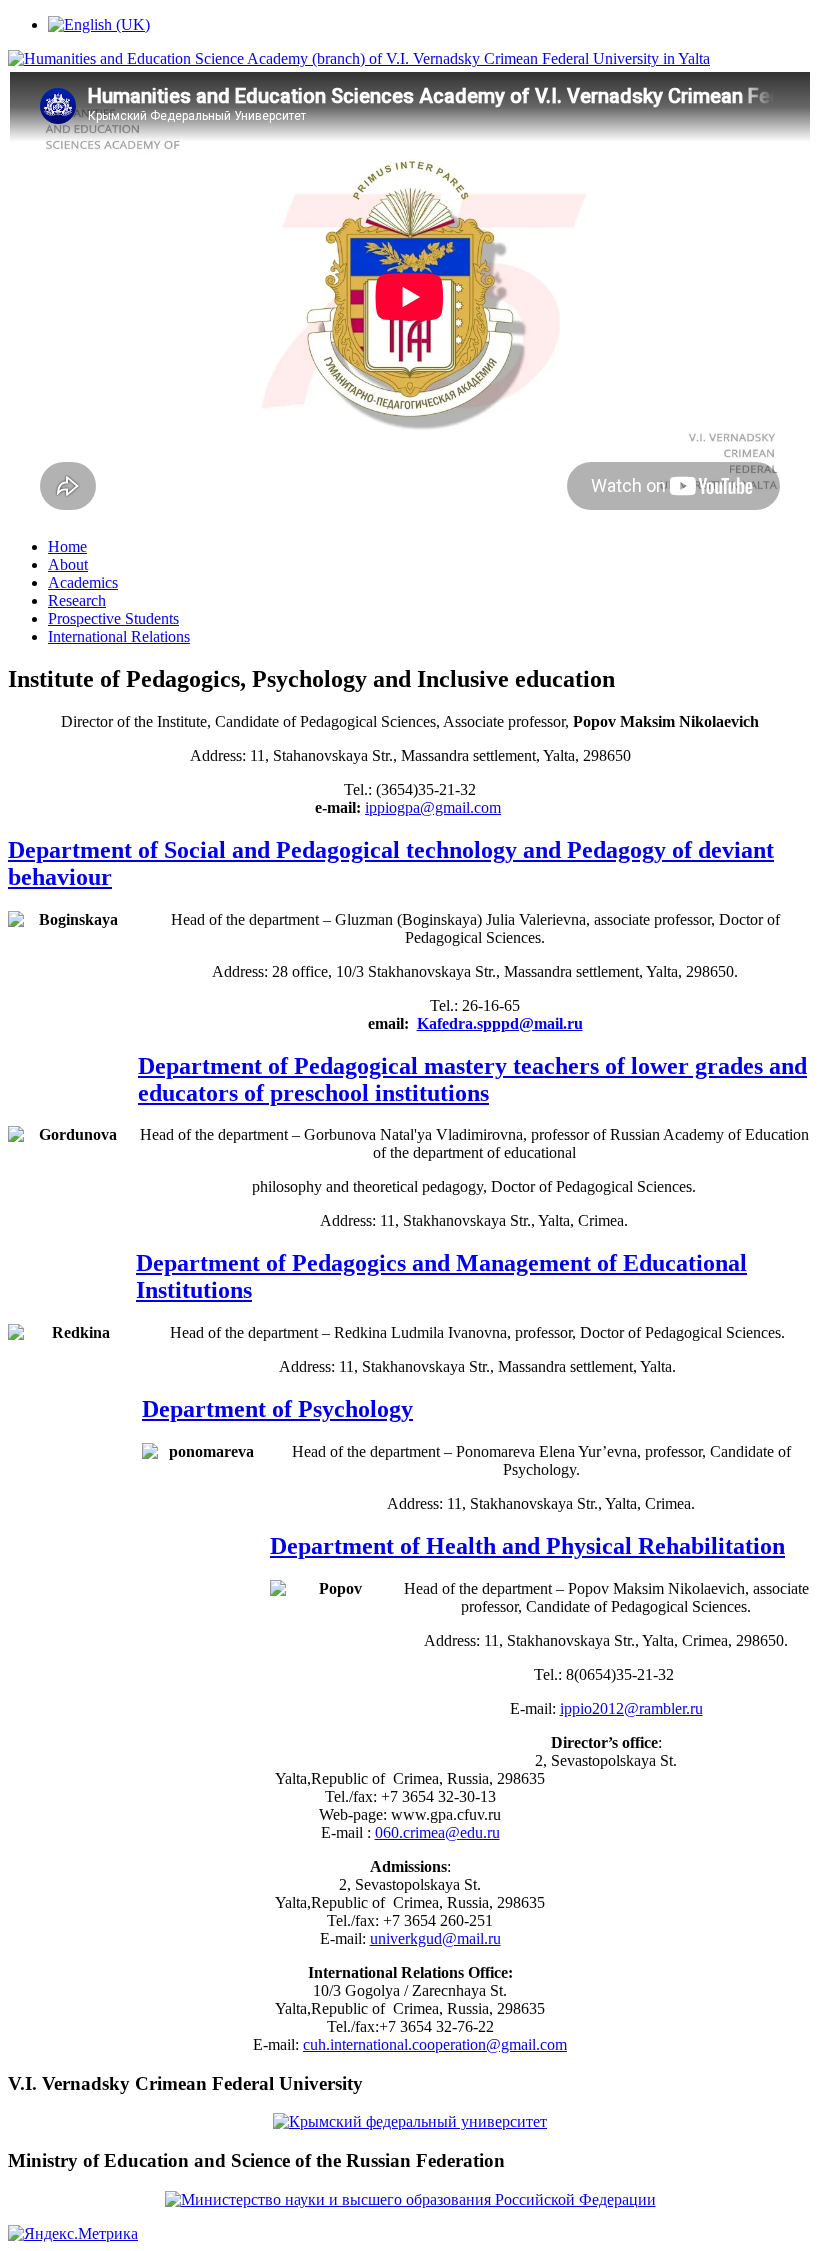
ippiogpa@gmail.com (433, 807)
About (68, 564)
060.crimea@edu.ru (437, 1832)
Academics (83, 582)
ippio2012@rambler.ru (631, 1708)
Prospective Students (113, 618)
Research (77, 600)
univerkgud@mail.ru (435, 1938)
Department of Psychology (277, 1409)
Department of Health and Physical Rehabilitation (527, 1546)
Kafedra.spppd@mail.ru (500, 1023)
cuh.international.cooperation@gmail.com (435, 2044)
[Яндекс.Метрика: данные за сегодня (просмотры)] (73, 2234)
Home (67, 546)
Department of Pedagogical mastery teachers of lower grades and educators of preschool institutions (472, 1079)
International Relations (119, 636)
